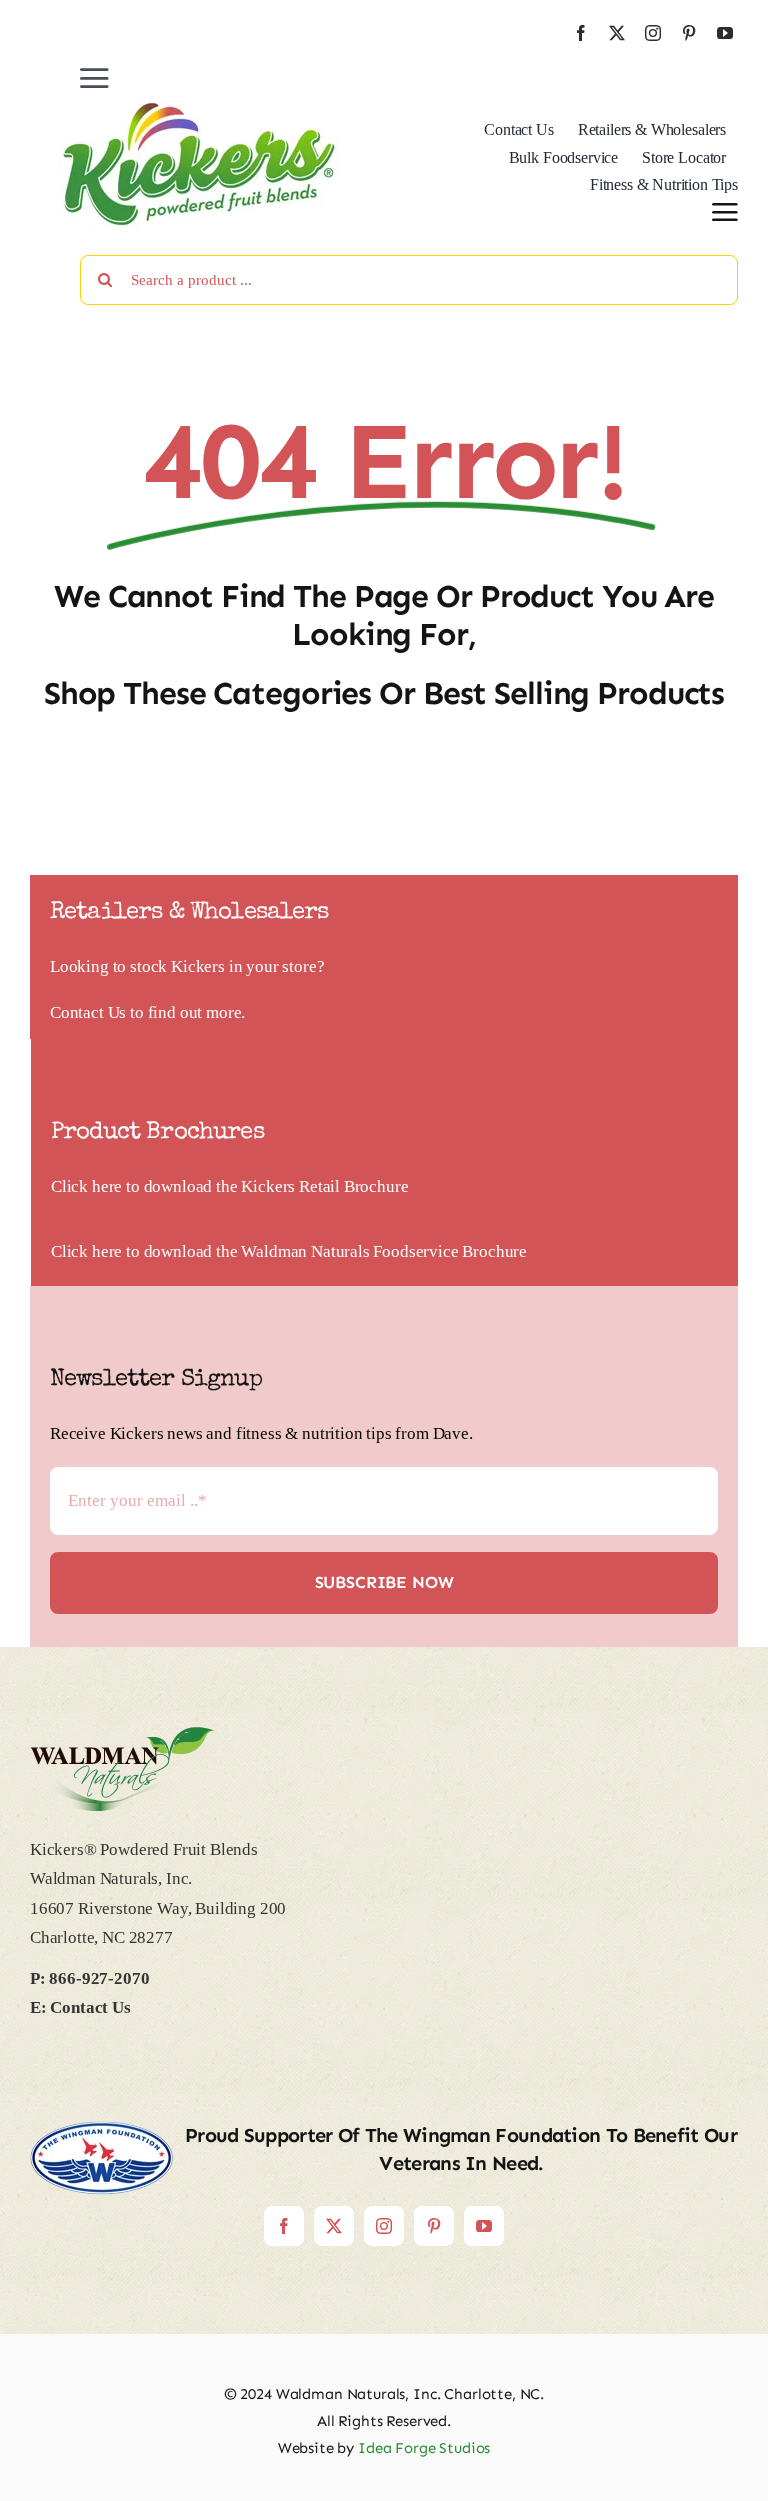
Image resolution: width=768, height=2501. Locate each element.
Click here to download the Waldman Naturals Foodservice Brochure (289, 1251)
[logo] (199, 108)
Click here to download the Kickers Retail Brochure (230, 1186)
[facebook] (581, 33)
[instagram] (653, 33)
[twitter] (617, 33)
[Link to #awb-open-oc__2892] (725, 212)
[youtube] (725, 33)
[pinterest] (689, 33)
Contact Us (88, 1012)
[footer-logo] (122, 1735)
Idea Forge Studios (424, 2448)
